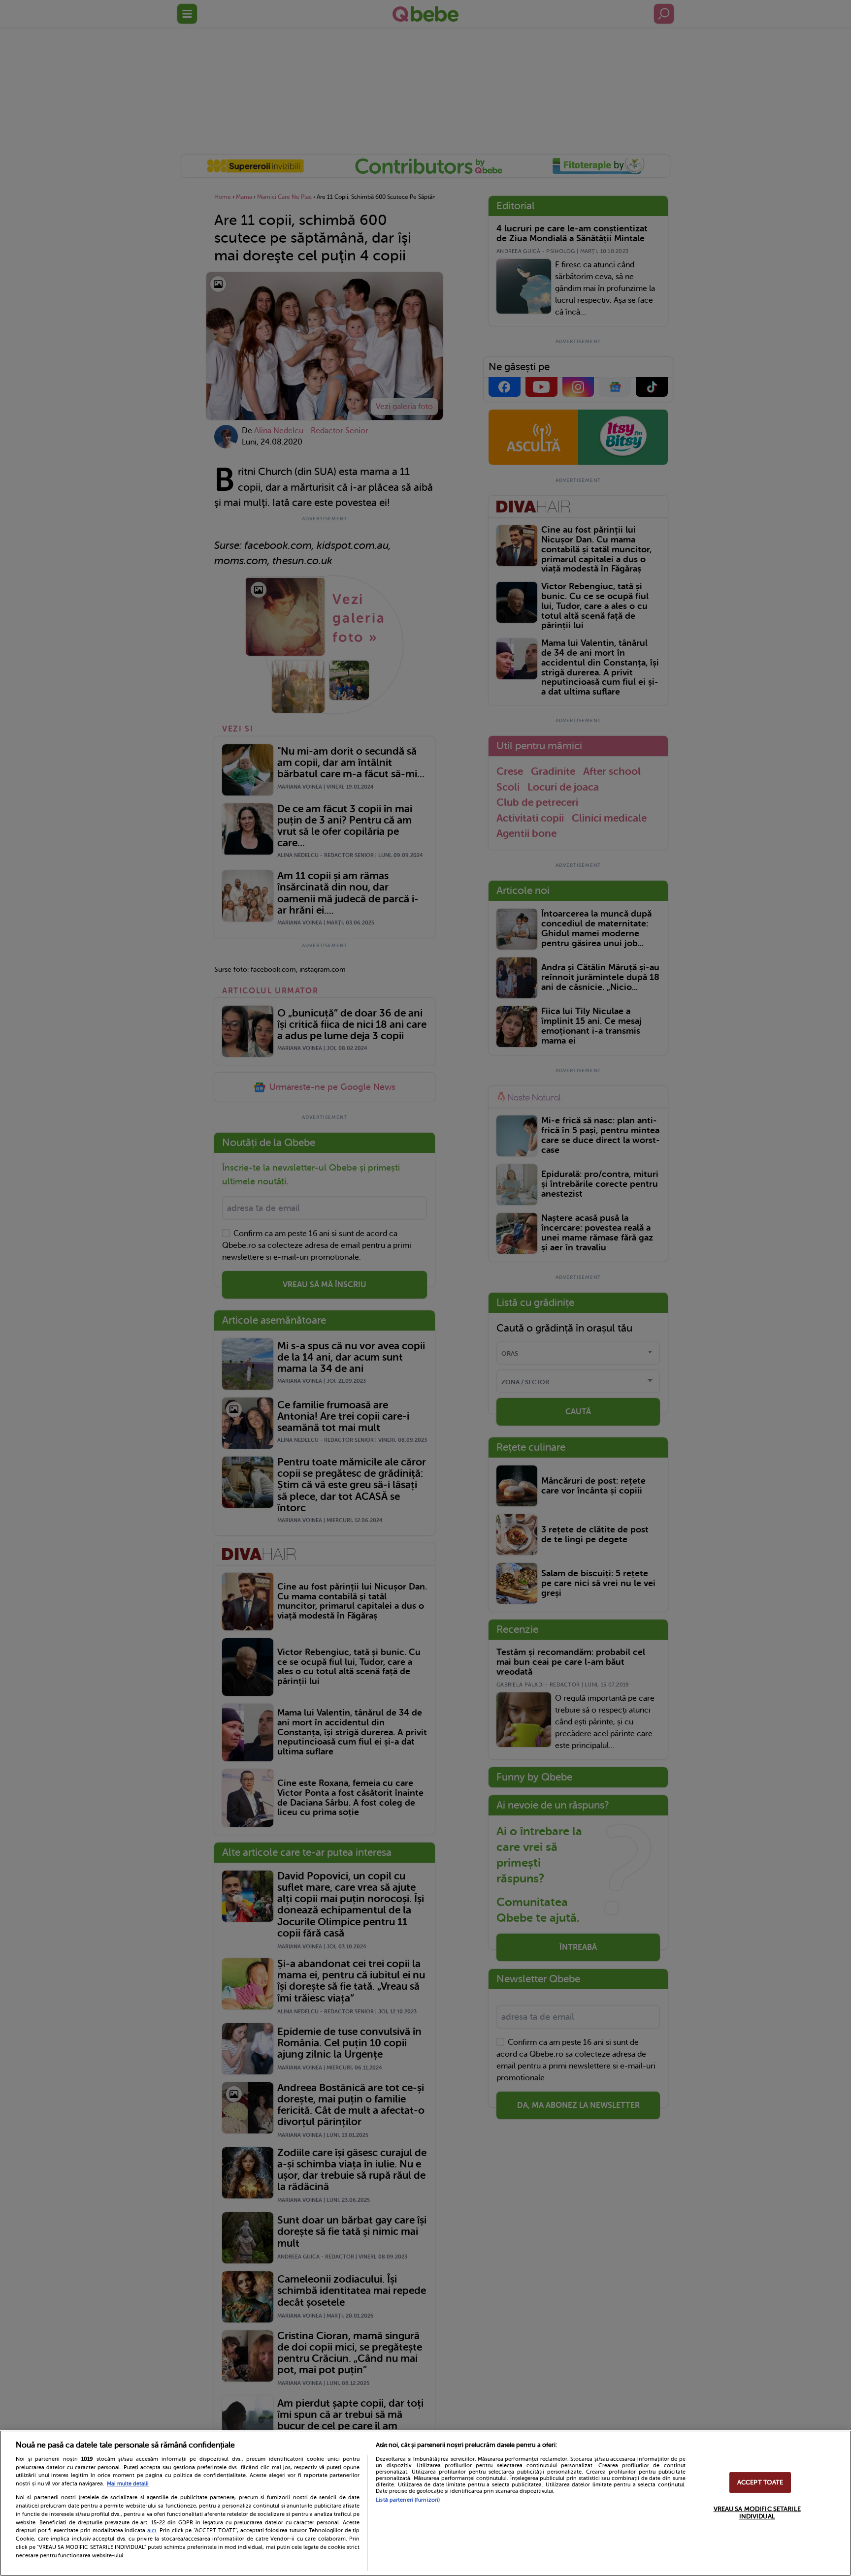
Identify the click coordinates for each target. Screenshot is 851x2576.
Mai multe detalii (128, 2484)
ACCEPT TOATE (760, 2482)
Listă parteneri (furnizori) (408, 2500)
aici (152, 2530)
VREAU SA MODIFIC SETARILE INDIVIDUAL (757, 2513)
